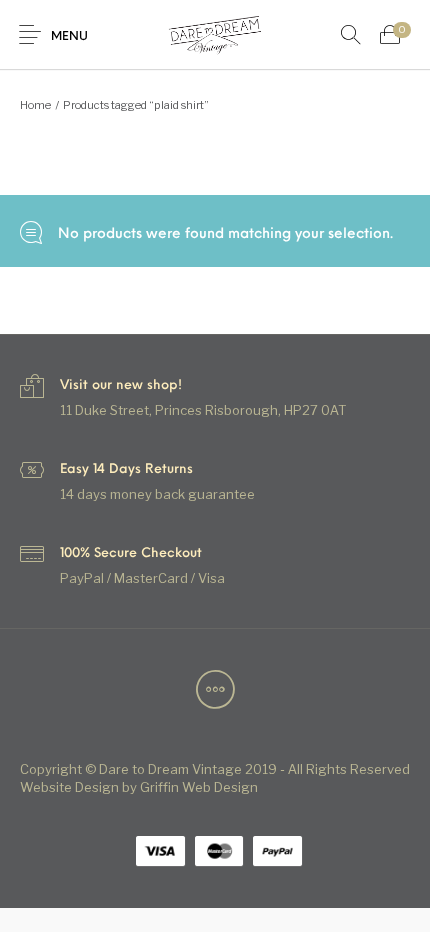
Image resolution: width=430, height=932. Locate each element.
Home (35, 105)
